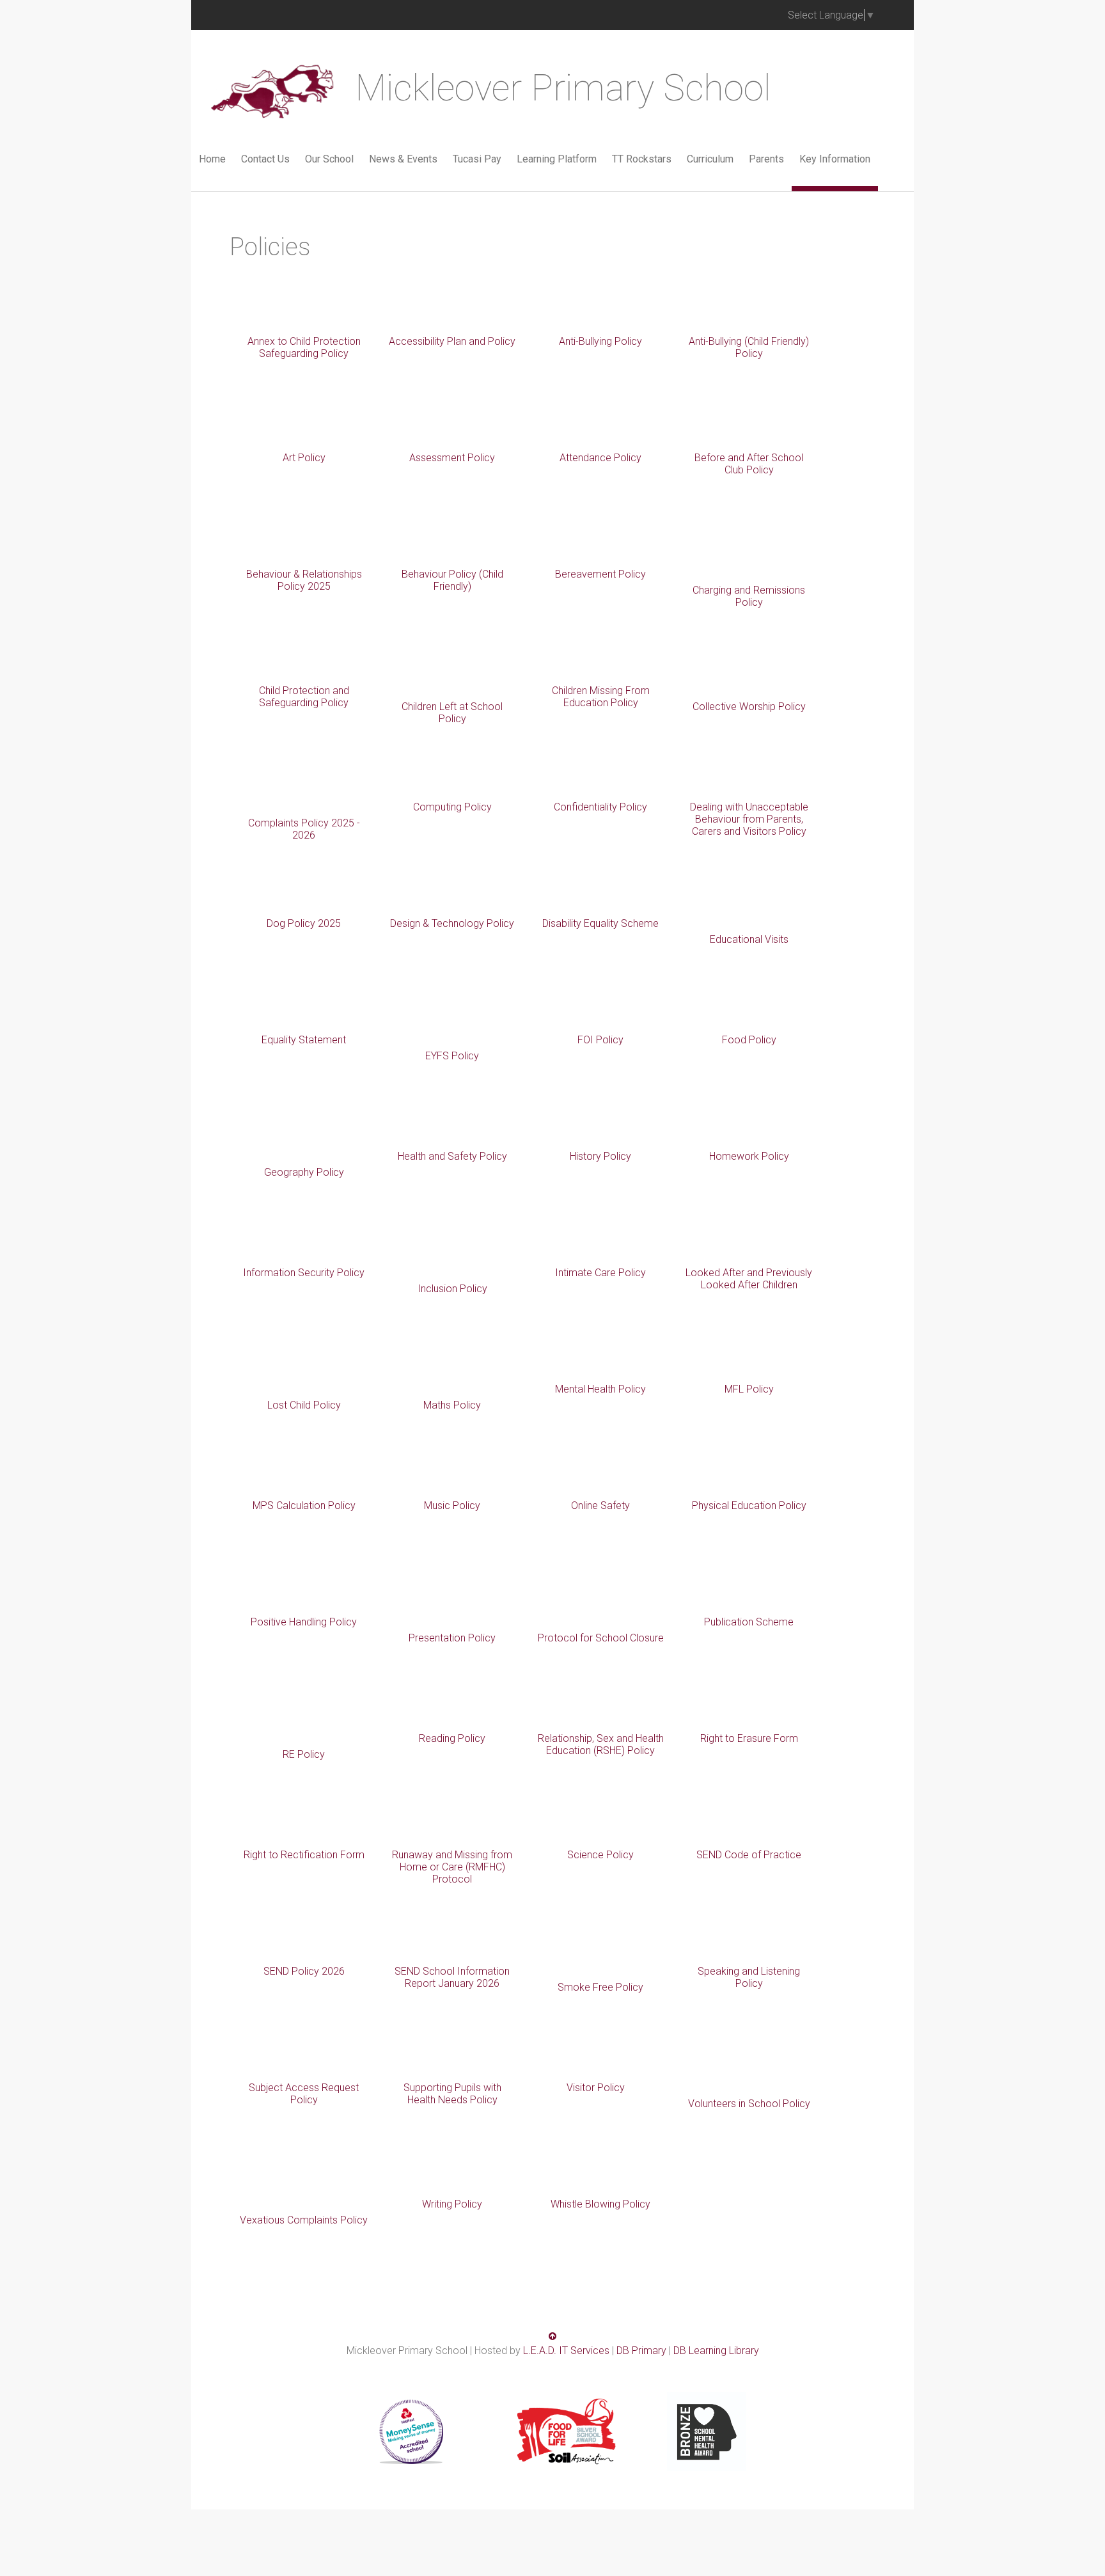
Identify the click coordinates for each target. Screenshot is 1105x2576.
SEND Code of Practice (749, 1855)
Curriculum (710, 159)
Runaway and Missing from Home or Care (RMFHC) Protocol (452, 1867)
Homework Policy (749, 1156)
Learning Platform (557, 159)
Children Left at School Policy (452, 713)
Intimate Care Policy (600, 1273)
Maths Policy (452, 1405)
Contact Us (265, 159)
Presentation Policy (452, 1638)
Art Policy (304, 458)
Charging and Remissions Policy (749, 596)
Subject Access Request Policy (304, 2094)
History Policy (600, 1156)
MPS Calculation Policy (304, 1505)
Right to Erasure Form (749, 1738)
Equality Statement (304, 1040)
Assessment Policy (452, 458)
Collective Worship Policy (749, 707)
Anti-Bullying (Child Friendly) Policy (749, 347)
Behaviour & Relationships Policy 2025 (304, 580)
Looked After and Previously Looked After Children (749, 1279)
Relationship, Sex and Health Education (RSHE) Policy (601, 1744)
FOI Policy (600, 1040)
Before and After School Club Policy (749, 464)
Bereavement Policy (600, 574)
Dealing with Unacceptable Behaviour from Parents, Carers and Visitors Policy (749, 819)
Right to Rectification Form (304, 1855)
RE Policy (304, 1754)
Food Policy (749, 1040)
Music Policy (452, 1505)
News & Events (403, 159)
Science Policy (600, 1855)
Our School (329, 159)
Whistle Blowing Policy (600, 2204)
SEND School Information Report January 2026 (452, 1977)
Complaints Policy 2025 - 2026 (304, 829)
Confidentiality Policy (600, 807)
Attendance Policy (600, 458)
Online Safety (600, 1505)
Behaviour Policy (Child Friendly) (452, 580)
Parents (766, 159)
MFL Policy (749, 1389)
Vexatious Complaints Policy (304, 2220)
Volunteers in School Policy (749, 2104)
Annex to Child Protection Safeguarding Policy (304, 347)
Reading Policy (452, 1738)
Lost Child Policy (304, 1405)
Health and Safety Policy (452, 1156)
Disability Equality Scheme (600, 923)
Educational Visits (749, 939)
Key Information (835, 159)
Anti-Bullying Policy (600, 341)
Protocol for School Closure (601, 1638)
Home (212, 159)
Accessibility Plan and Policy (452, 341)
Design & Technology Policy (452, 923)
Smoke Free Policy (600, 1987)
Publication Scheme (749, 1622)
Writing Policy (452, 2204)
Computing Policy (452, 807)
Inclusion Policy (452, 1289)
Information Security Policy (304, 1273)
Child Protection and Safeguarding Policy (304, 697)
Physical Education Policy (749, 1505)
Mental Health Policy (600, 1389)
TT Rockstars (642, 159)
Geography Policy (304, 1172)
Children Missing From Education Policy (601, 697)
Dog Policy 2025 (304, 923)
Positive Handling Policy (304, 1622)
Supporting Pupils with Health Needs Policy (452, 2094)
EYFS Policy (452, 1056)
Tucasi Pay (477, 159)
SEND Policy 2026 (304, 1971)
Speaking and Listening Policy (749, 1977)
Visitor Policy (596, 2088)
